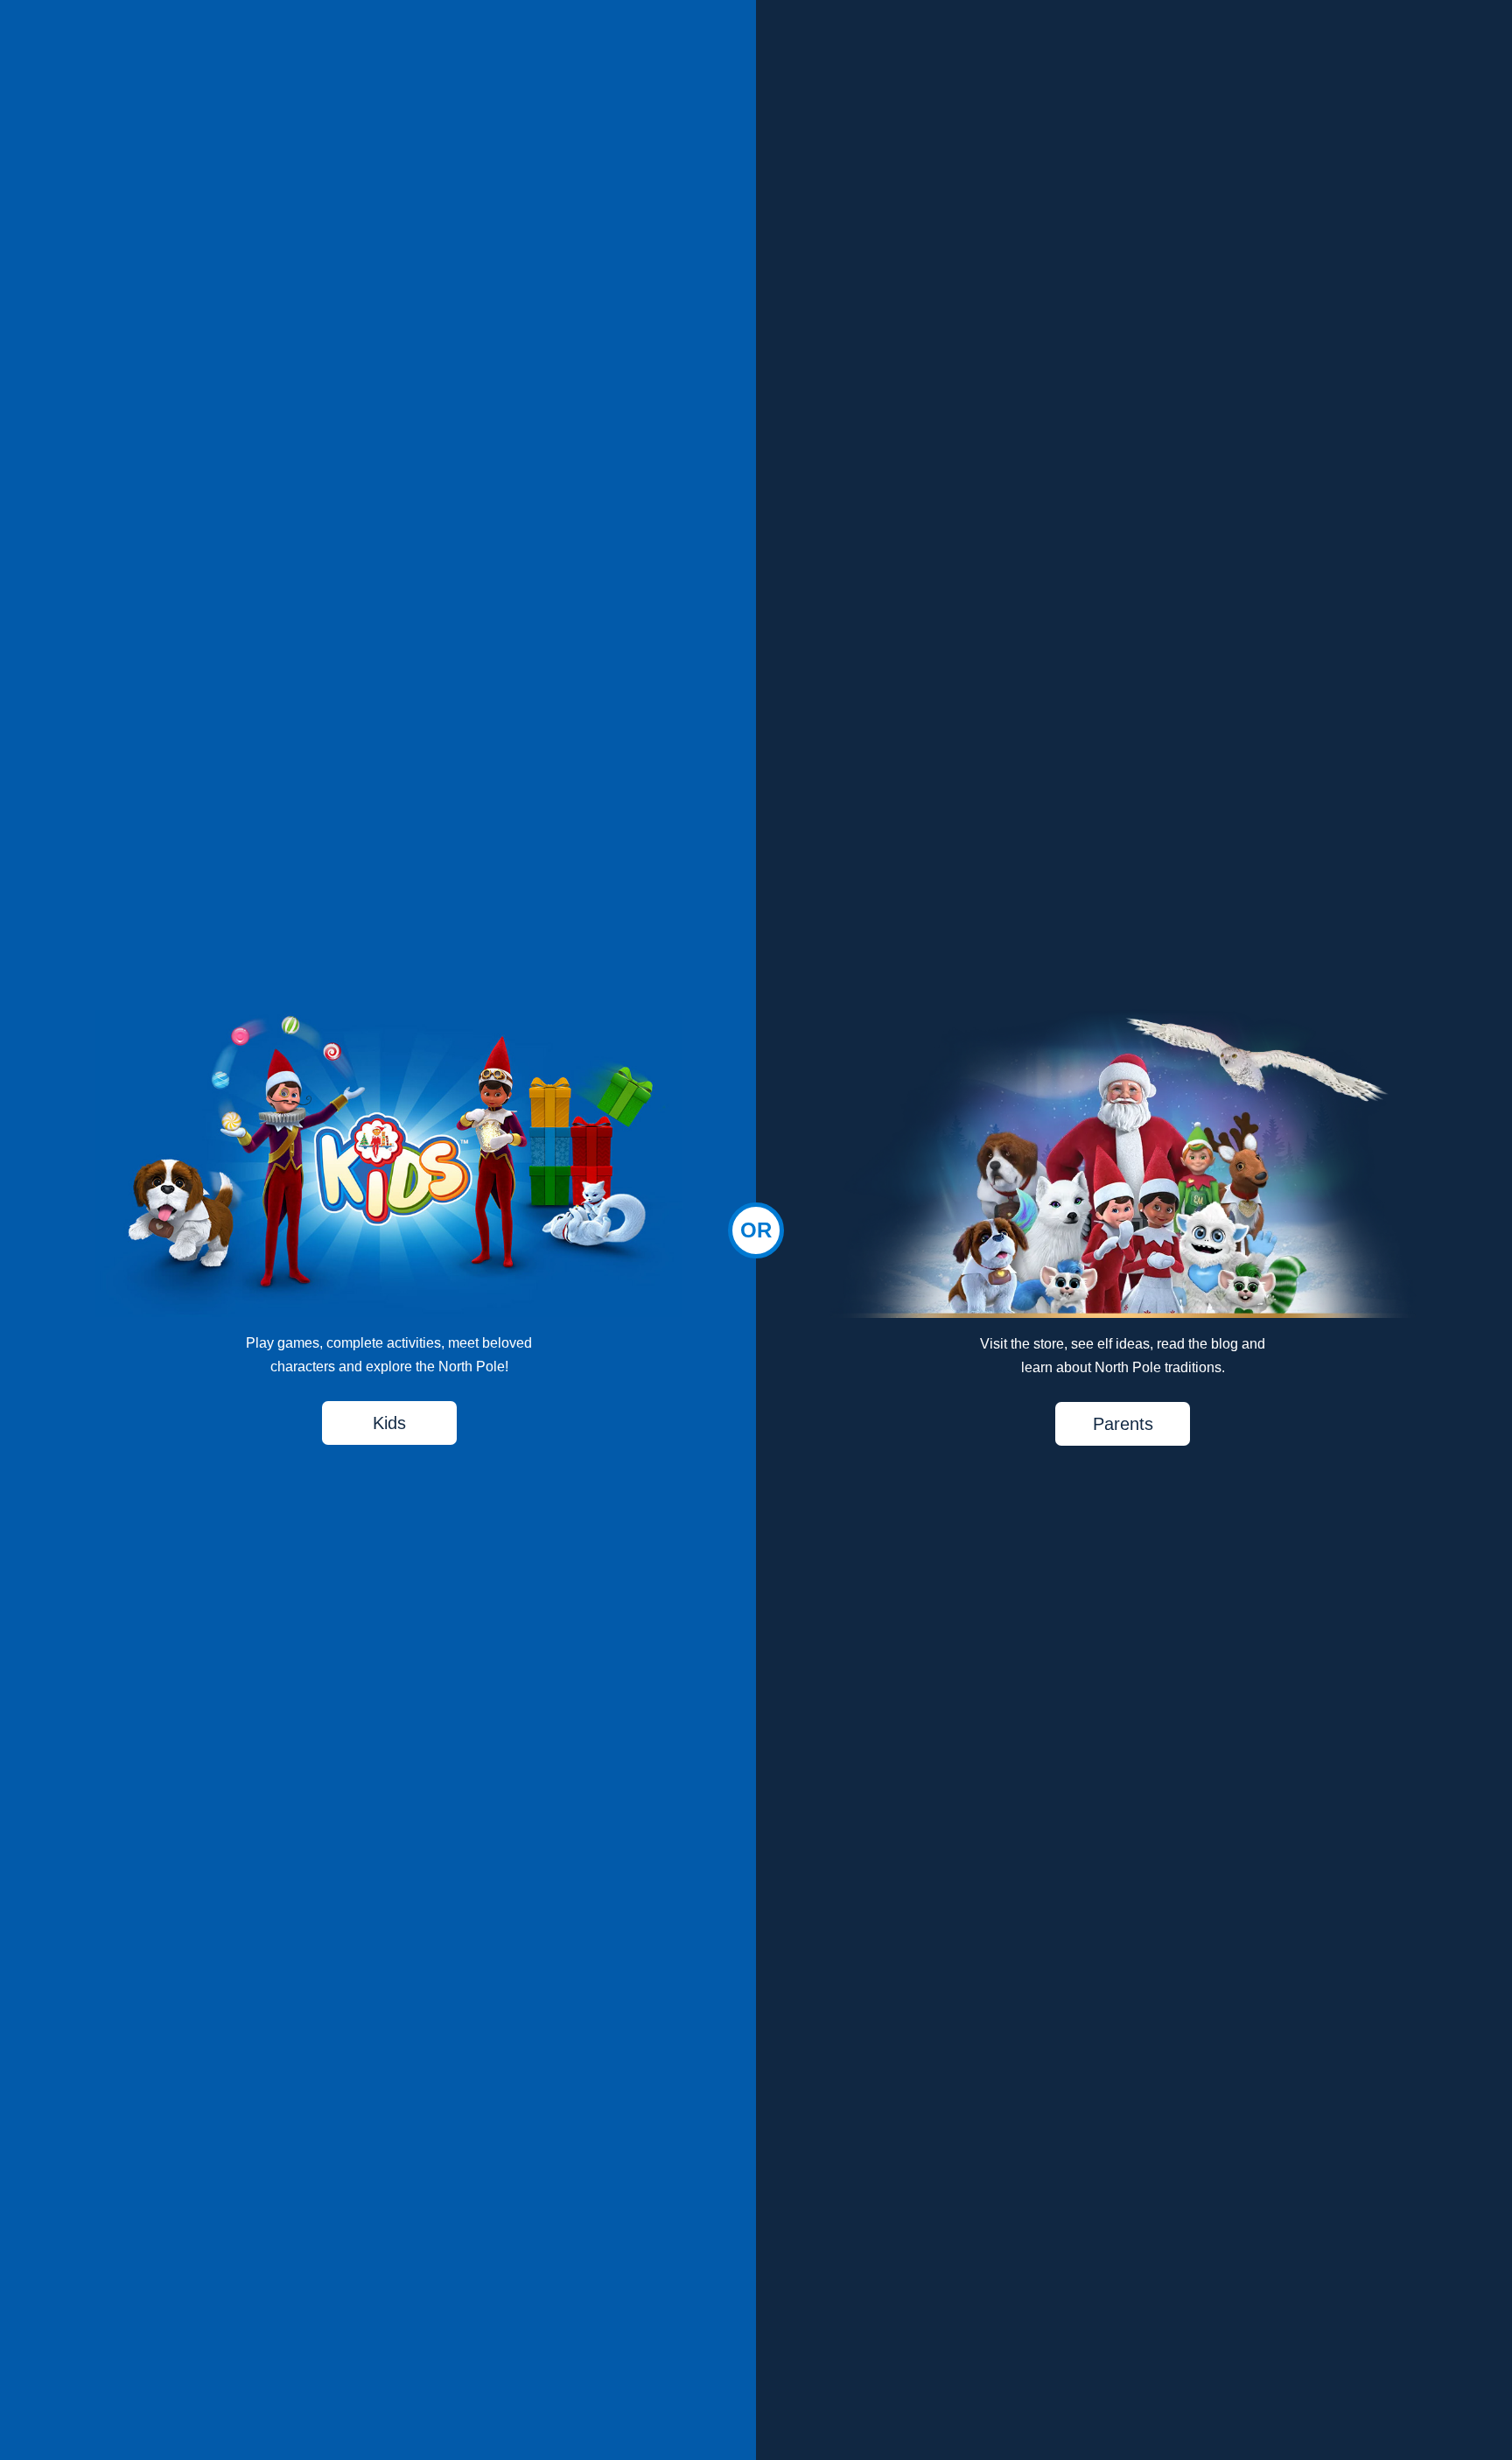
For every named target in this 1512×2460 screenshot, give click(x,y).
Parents (1123, 1424)
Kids (389, 1423)
